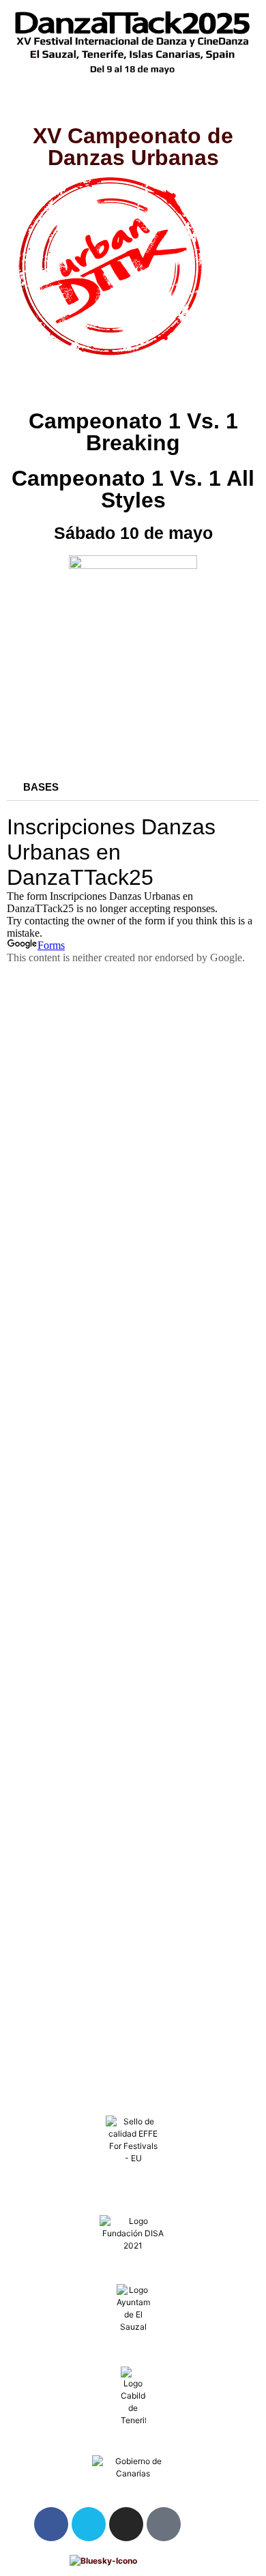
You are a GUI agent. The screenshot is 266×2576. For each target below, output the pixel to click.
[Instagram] (126, 2524)
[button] (133, 104)
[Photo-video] (164, 2524)
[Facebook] (51, 2524)
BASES (41, 787)
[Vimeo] (89, 2524)
